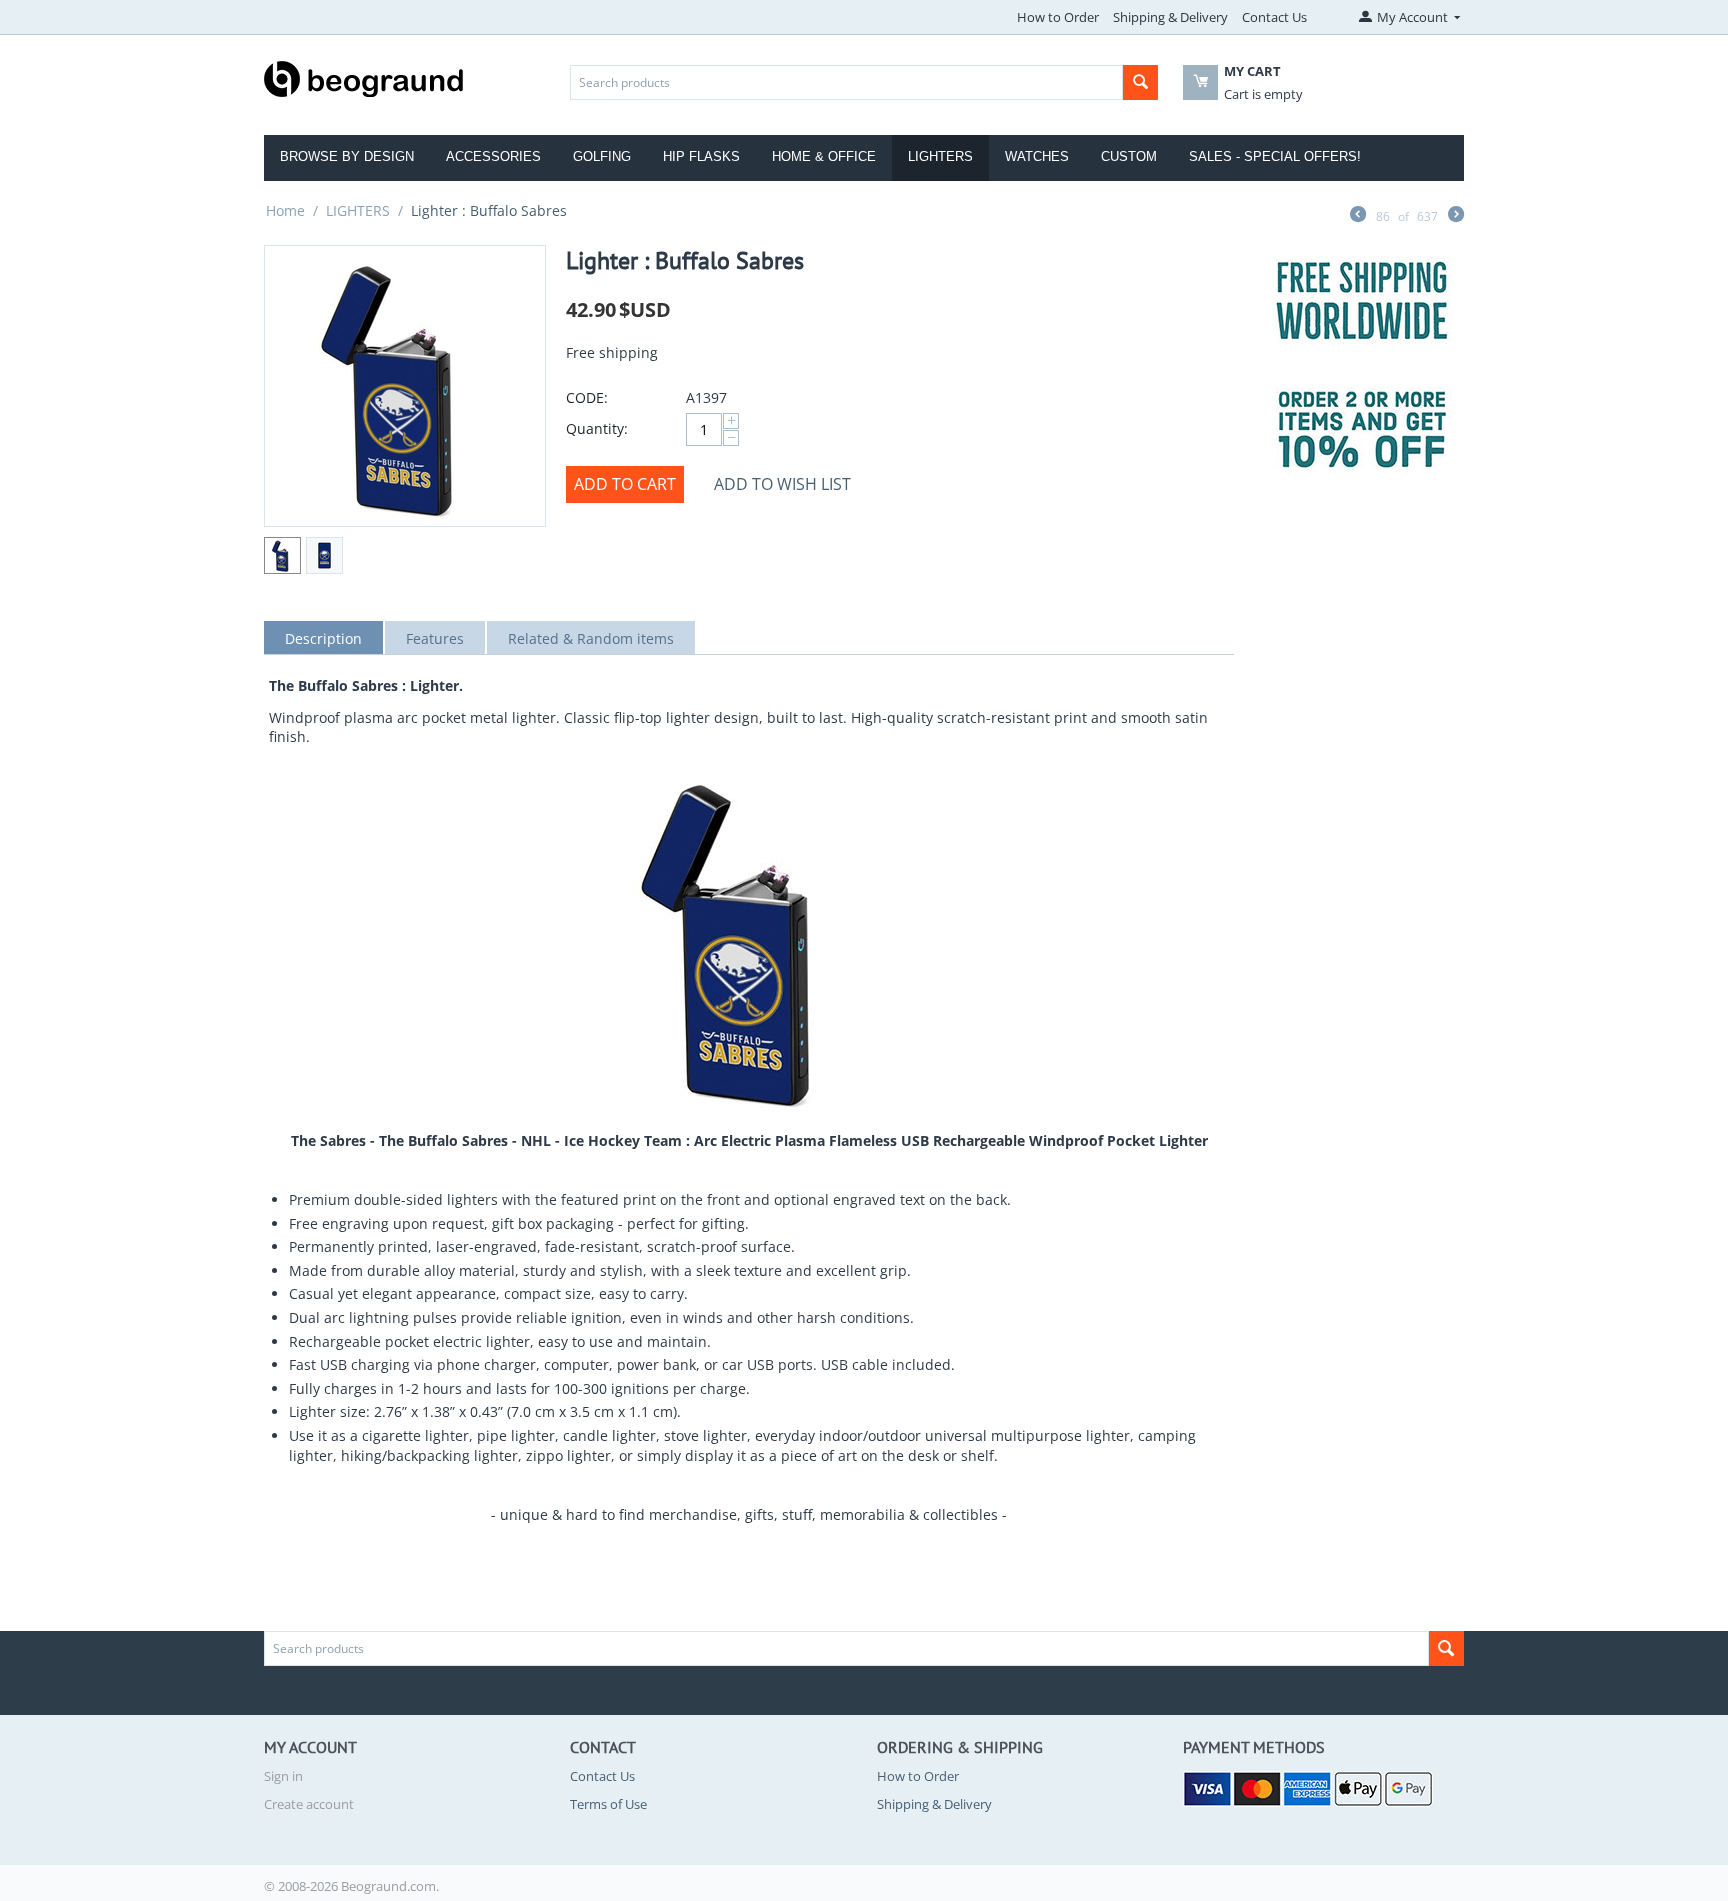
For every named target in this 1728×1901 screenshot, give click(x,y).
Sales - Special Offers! (1275, 156)
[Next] (1456, 216)
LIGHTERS (358, 210)
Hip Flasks (701, 156)
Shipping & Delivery (1170, 17)
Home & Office (824, 156)
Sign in (283, 1776)
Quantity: (597, 428)
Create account (309, 1804)
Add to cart (625, 484)
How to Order (1058, 17)
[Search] (1140, 82)
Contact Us (1274, 17)
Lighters (940, 156)
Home (285, 210)
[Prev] (1358, 216)
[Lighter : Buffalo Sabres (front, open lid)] (405, 386)
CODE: (587, 397)
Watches (1037, 156)
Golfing (602, 156)
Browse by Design (347, 156)
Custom (1129, 156)
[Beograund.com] (364, 77)
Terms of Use (608, 1804)
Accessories (493, 156)
